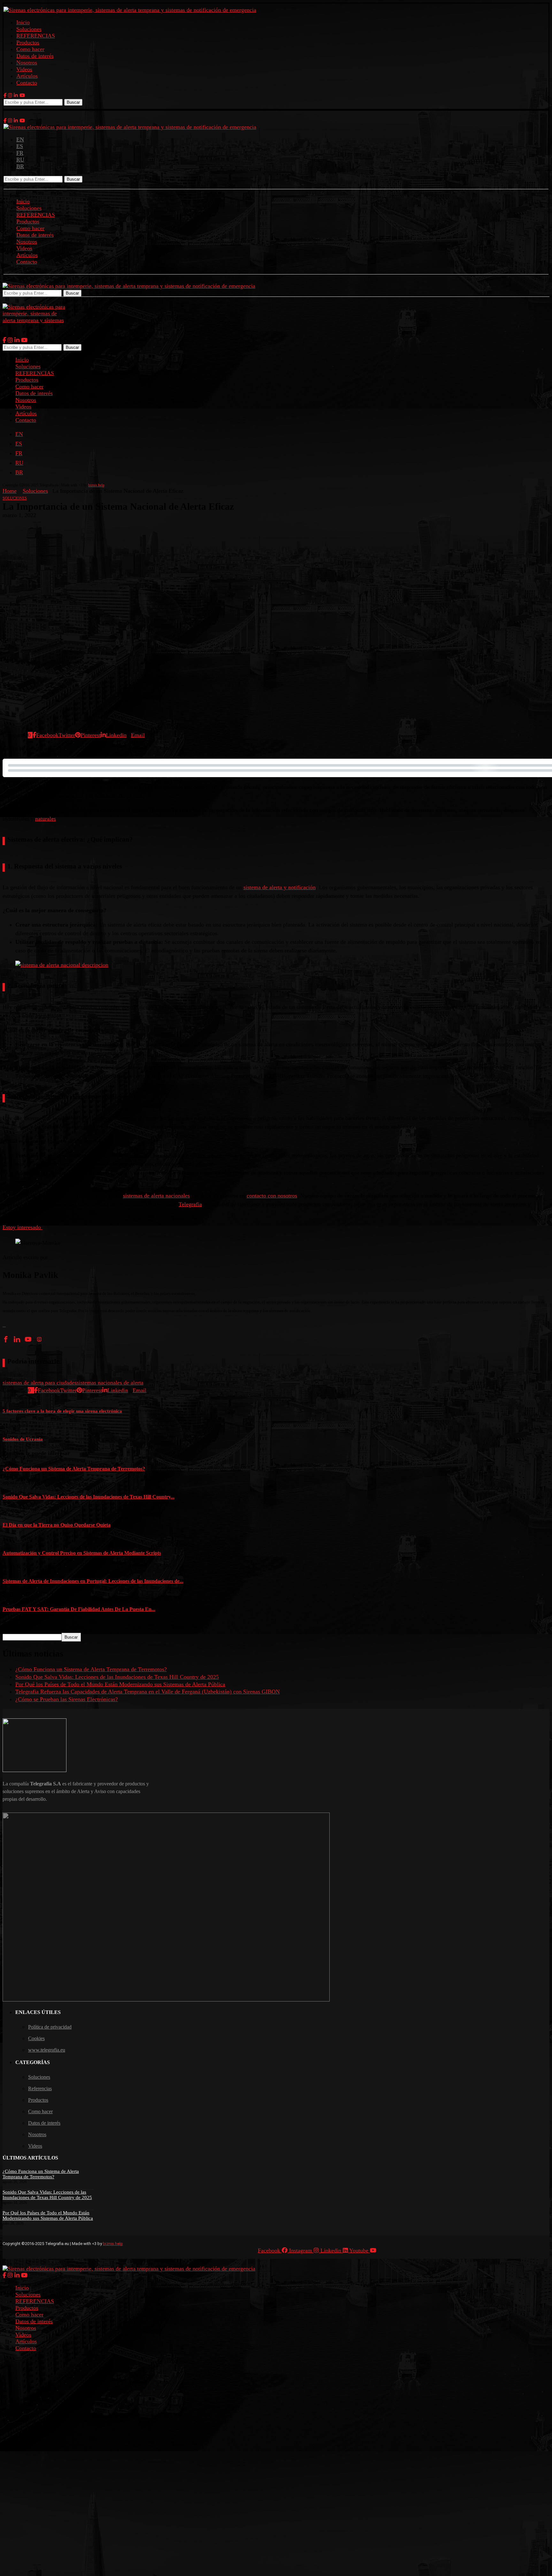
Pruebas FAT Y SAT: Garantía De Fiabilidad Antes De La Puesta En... (79, 1609)
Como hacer (30, 49)
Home (10, 491)
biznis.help (96, 485)
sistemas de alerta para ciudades (40, 1383)
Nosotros (27, 63)
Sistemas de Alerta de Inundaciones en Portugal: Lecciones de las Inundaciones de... (93, 1581)
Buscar (73, 102)
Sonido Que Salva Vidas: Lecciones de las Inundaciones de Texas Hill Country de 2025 (117, 1677)
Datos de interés (35, 56)
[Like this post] (32, 735)
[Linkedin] (16, 95)
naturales (46, 819)
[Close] (5, 300)
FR (20, 153)
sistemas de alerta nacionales (156, 1196)
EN (20, 139)
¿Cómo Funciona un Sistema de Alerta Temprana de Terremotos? (74, 1469)
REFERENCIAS (36, 36)
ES (20, 146)
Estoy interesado (23, 1227)
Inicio (23, 22)
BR (20, 166)
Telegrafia (190, 1204)
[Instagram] (10, 95)
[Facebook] (5, 95)
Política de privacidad (50, 2027)
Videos (24, 69)
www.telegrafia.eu (47, 2050)
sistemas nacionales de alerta (110, 1383)
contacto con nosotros (272, 1196)
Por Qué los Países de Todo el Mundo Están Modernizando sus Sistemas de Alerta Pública (120, 1684)
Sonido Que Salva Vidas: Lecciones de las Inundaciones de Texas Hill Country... (88, 1497)
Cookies (36, 2038)
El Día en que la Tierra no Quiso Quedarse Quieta (57, 1525)
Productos (28, 42)
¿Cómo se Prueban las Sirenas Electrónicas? (67, 1699)
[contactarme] (6, 1325)
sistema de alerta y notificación (280, 887)
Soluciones (29, 29)
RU (20, 160)
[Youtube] (22, 95)
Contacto (27, 83)
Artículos (27, 76)
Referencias (40, 2088)
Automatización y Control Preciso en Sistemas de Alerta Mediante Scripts (82, 1553)
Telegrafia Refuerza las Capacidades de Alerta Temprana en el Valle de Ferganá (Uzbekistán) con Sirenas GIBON (148, 1692)
